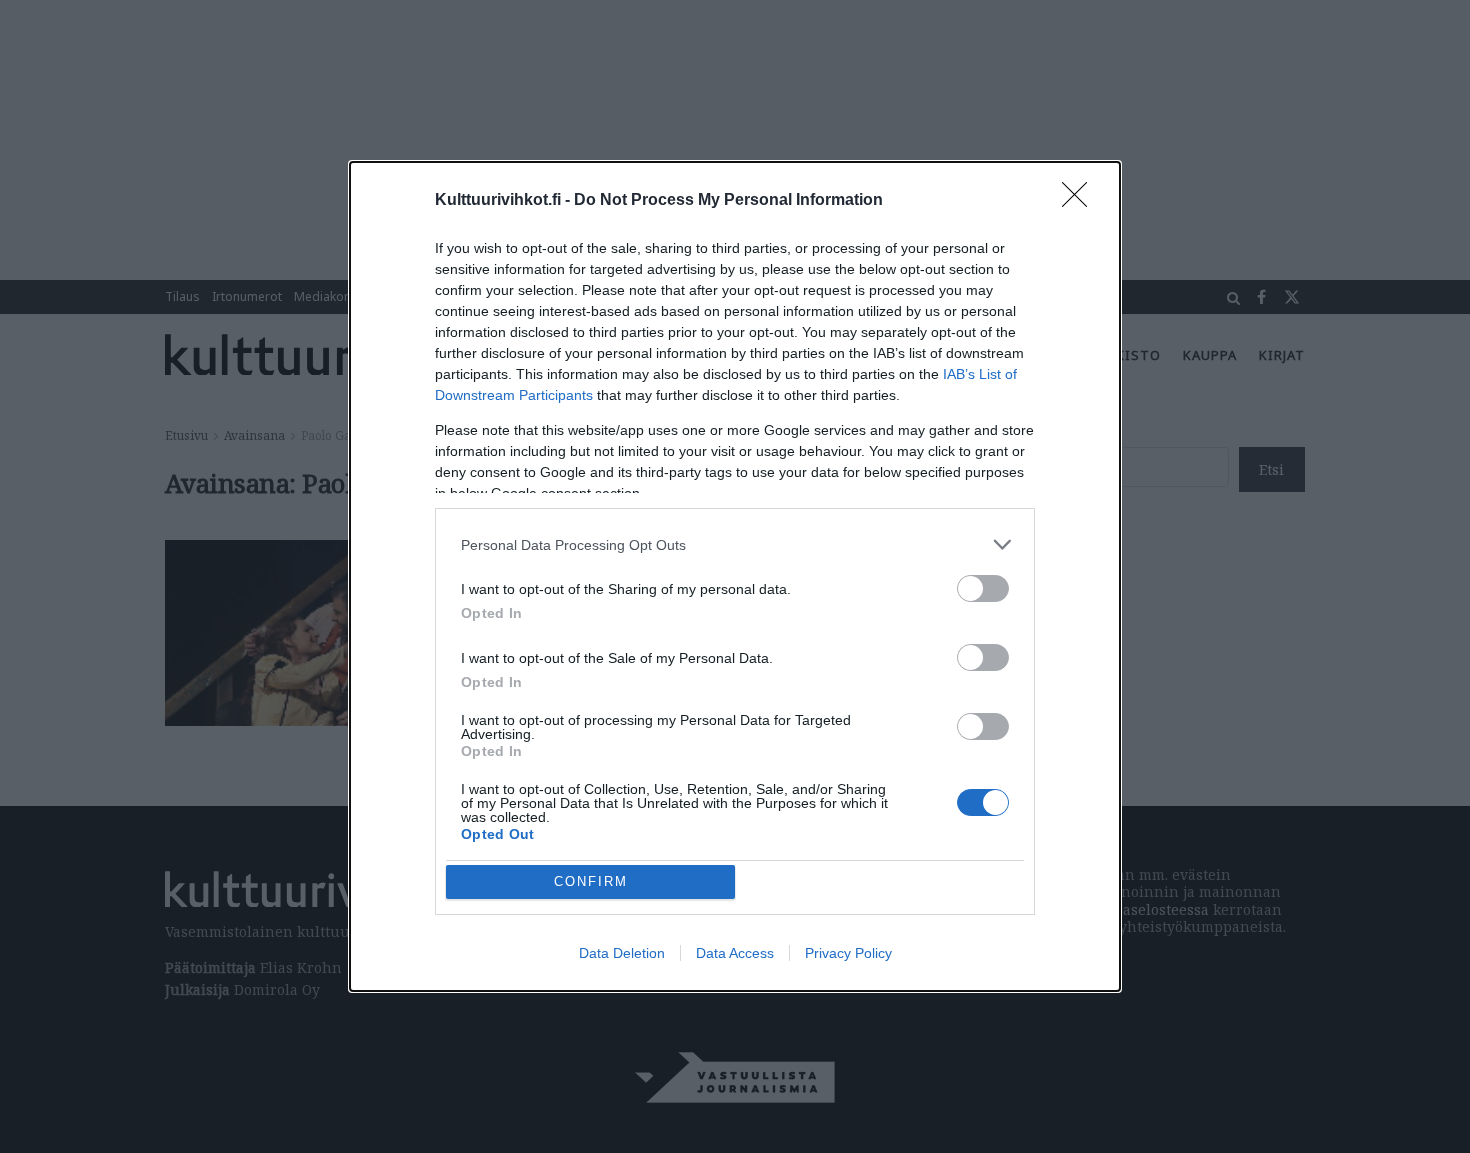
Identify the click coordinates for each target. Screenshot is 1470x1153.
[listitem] (735, 544)
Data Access (735, 953)
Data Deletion (622, 953)
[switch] (983, 588)
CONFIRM (591, 881)
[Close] (1081, 201)
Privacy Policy (848, 953)
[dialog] (735, 576)
